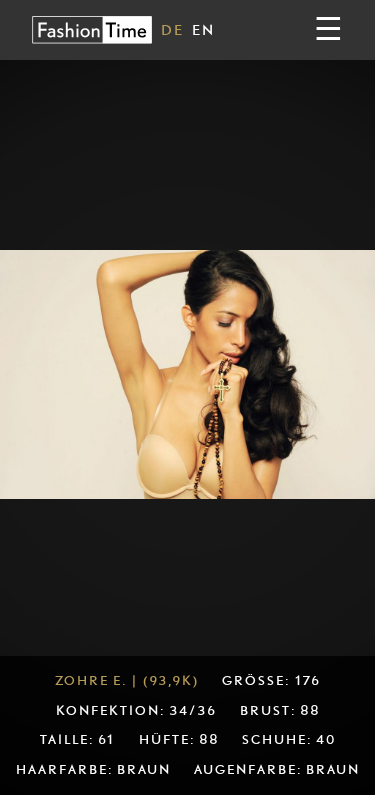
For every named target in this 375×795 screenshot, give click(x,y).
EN (203, 29)
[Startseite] (92, 29)
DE (172, 29)
